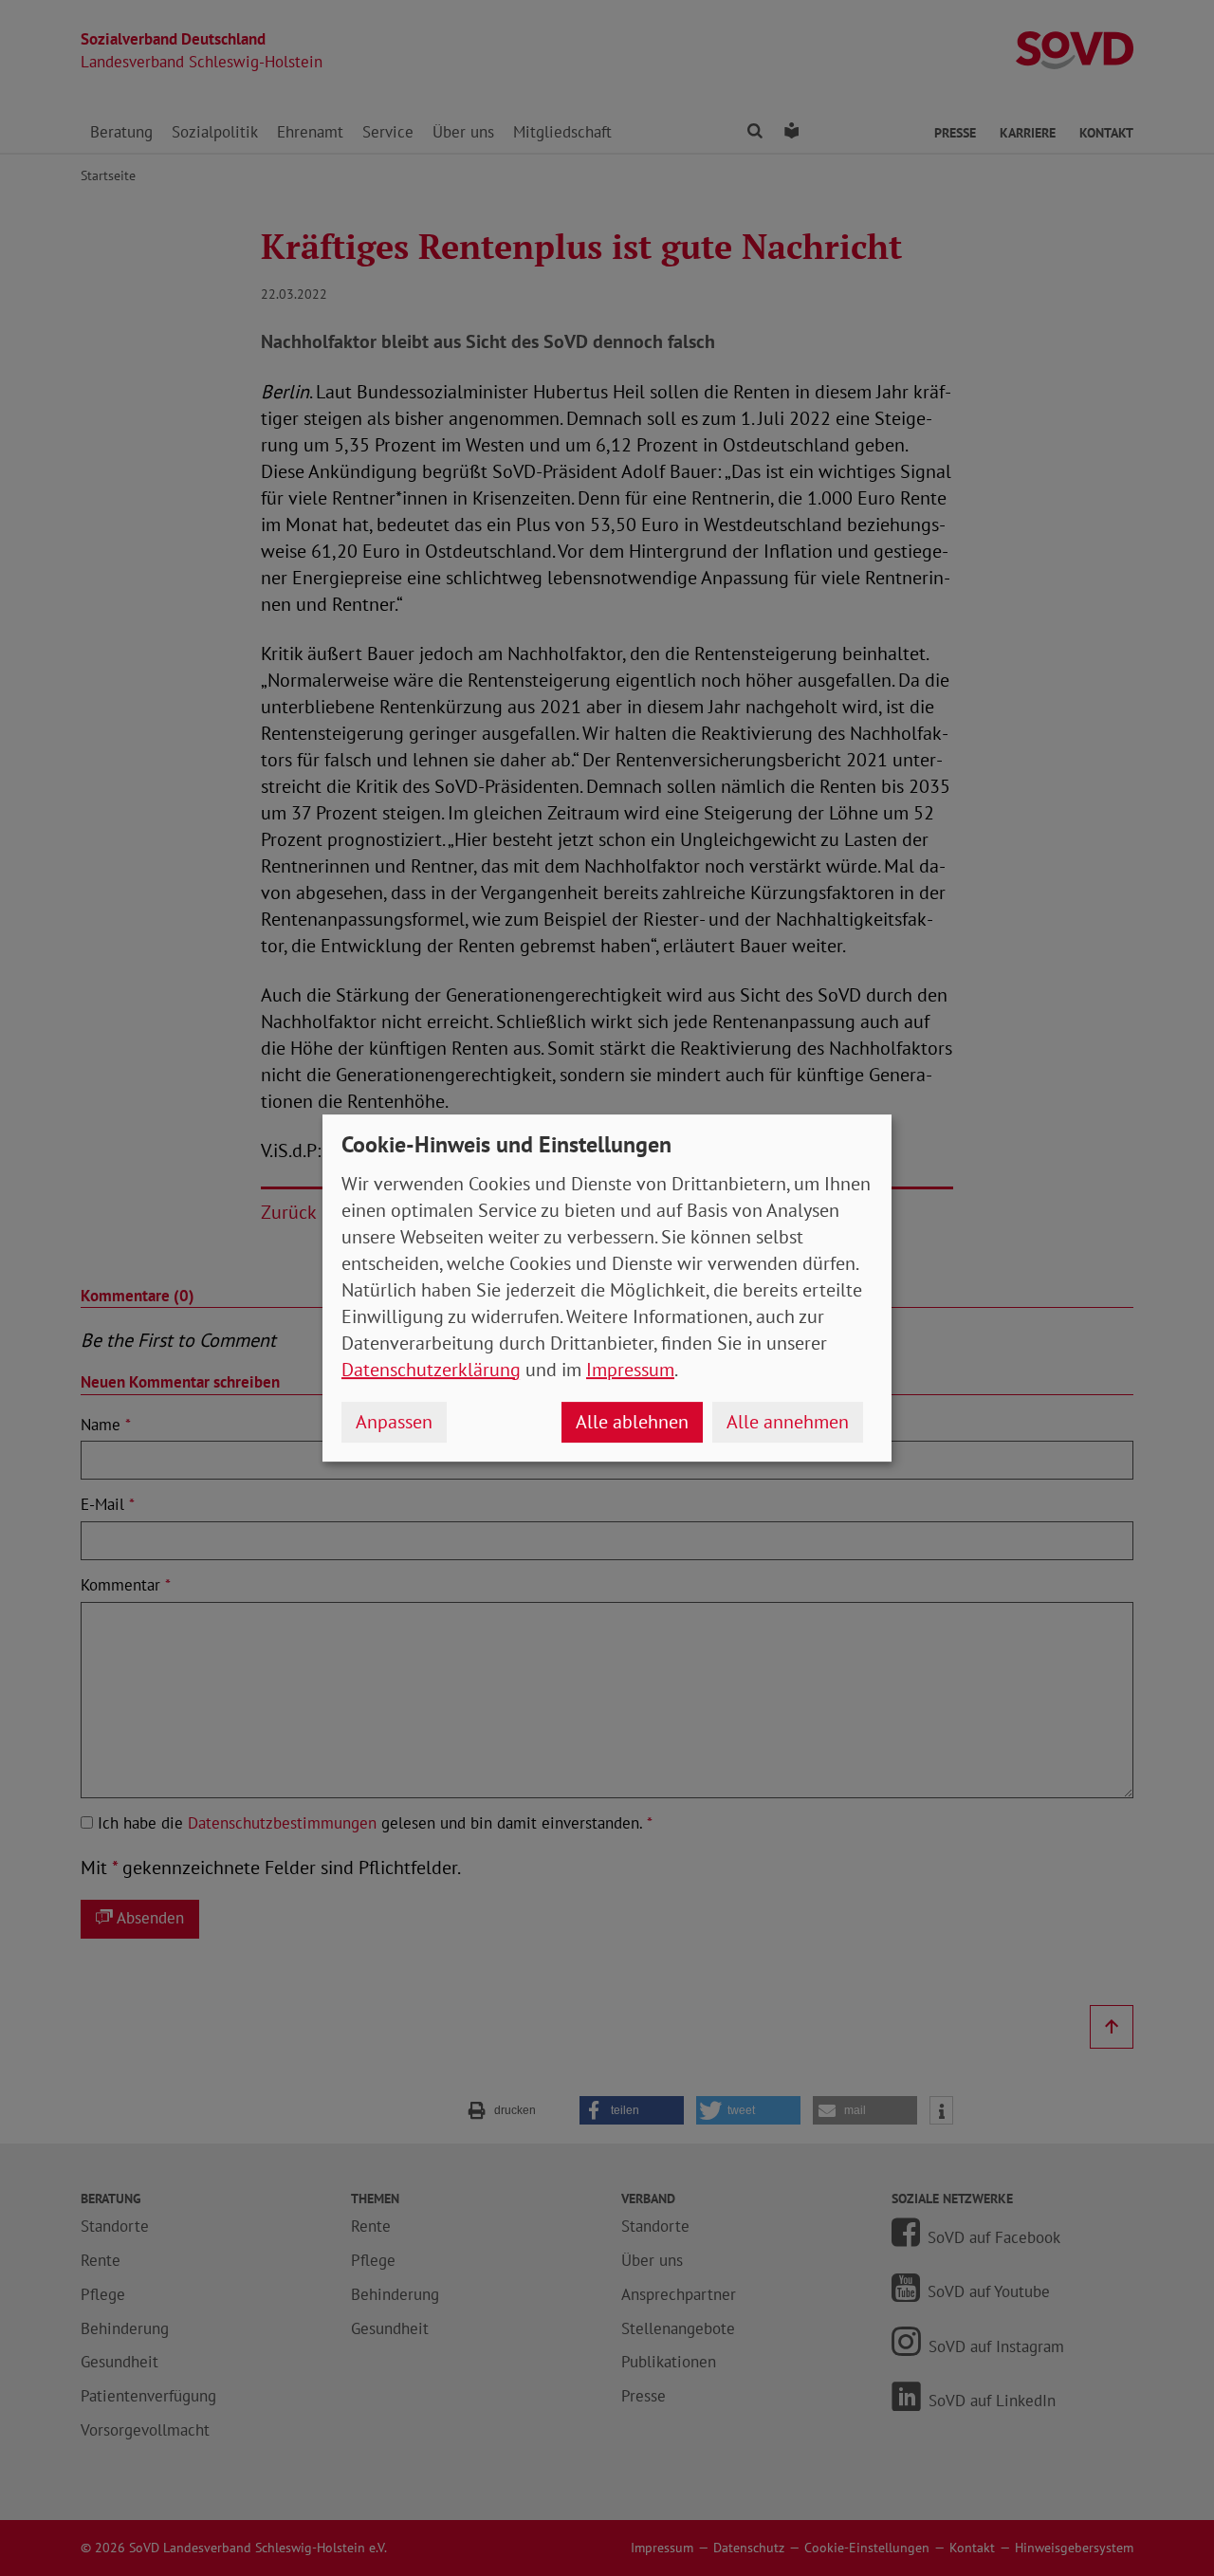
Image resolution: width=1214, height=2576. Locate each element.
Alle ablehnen (632, 1422)
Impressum (630, 1370)
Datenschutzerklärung (431, 1370)
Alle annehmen (788, 1422)
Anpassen (394, 1422)
